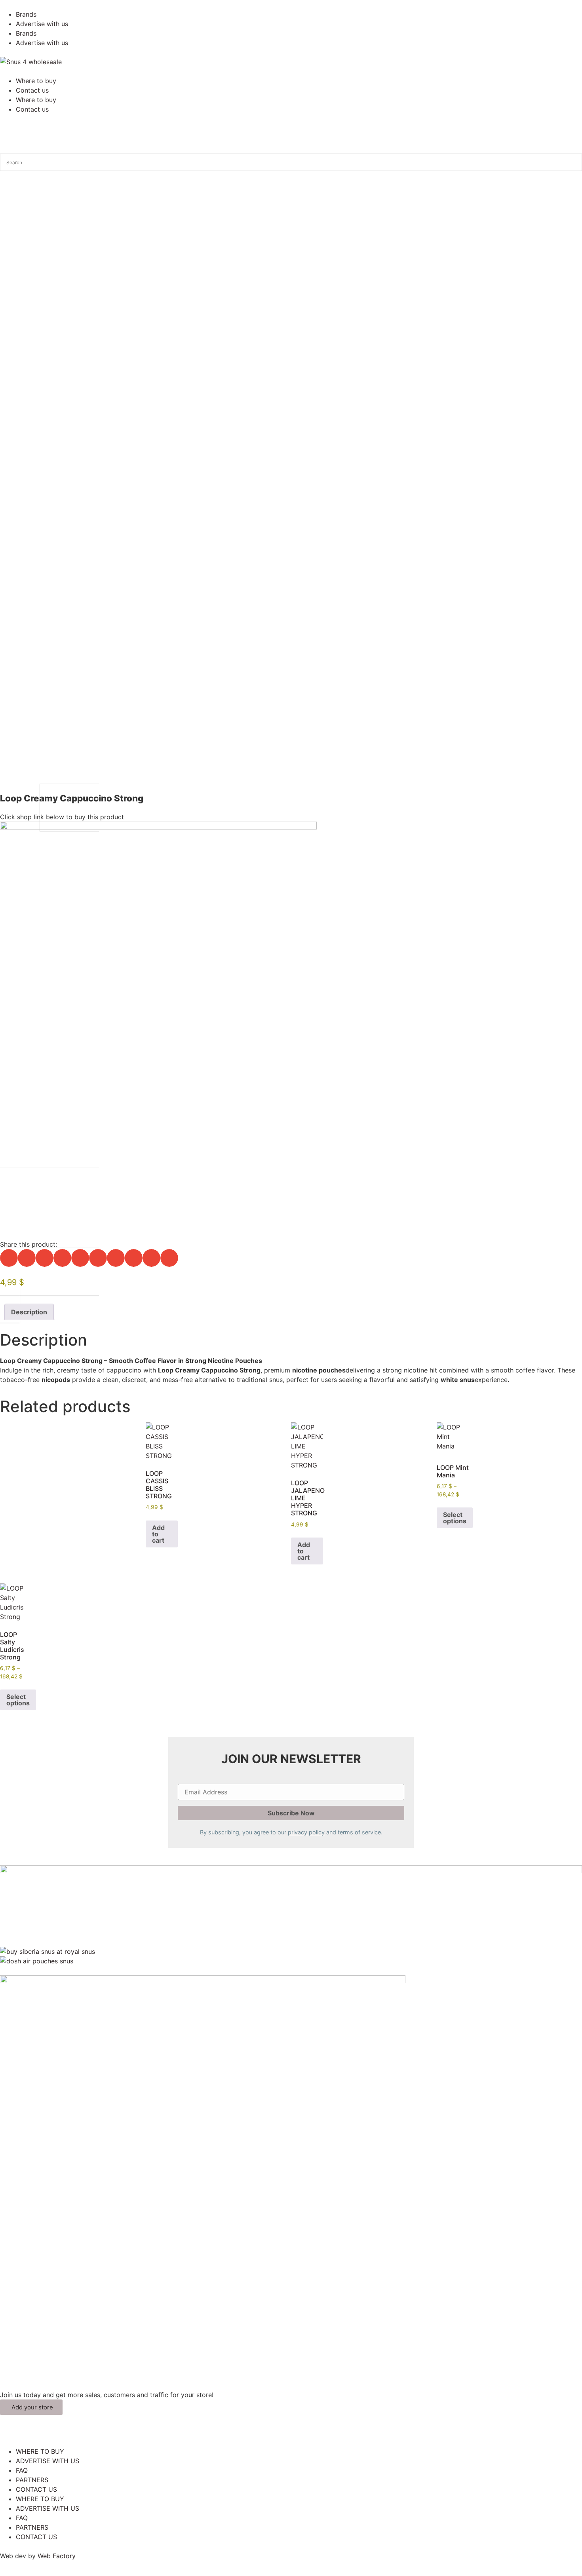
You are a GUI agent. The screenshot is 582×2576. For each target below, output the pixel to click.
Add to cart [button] (158, 1534)
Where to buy (36, 81)
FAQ (22, 2470)
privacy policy (306, 1832)
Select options (455, 1518)
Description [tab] (29, 1312)
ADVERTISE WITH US (48, 2461)
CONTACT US (36, 2489)
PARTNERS (32, 2480)
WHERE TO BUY (40, 2451)
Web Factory (57, 2556)
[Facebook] (10, 2434)
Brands (26, 14)
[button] (9, 1258)
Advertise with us (42, 24)
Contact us (32, 90)
